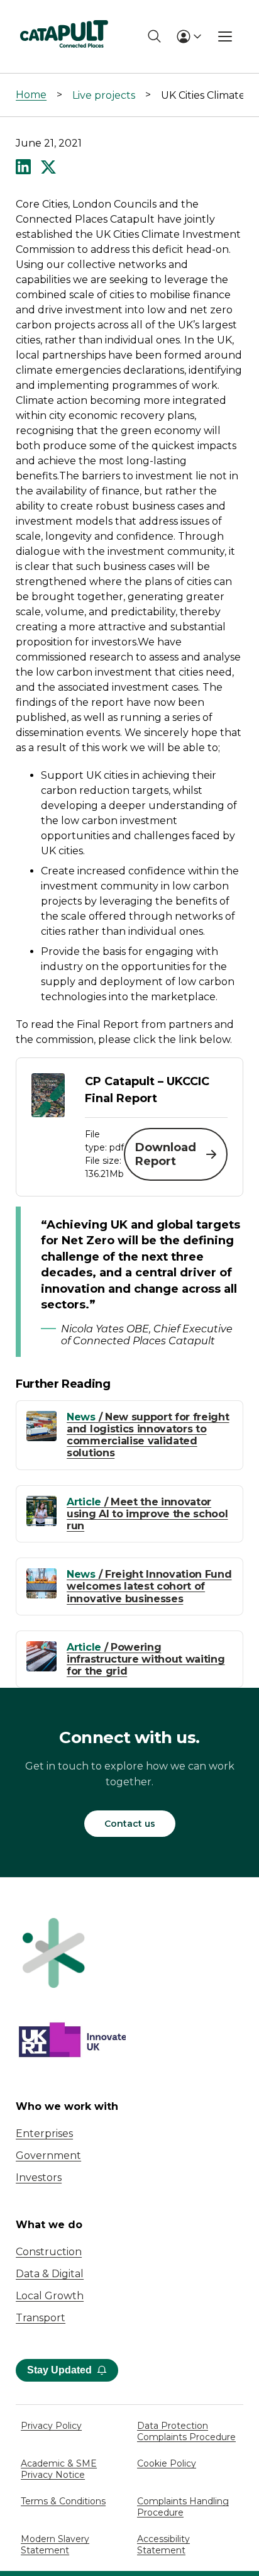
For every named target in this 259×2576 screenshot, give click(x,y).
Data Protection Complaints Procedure (186, 2431)
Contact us (130, 1824)
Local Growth (50, 2296)
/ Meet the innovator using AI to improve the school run (147, 1514)
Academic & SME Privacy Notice (59, 2469)
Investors (39, 2177)
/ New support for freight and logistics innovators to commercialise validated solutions (148, 1435)
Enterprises (44, 2133)
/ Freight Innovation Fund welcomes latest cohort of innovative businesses (149, 1586)
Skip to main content (62, 15)
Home (31, 95)
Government (48, 2155)
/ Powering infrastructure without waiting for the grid (146, 1659)
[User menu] (189, 36)
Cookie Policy (167, 2463)
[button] (23, 168)
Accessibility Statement (163, 2545)
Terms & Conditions (63, 2501)
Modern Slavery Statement (55, 2545)
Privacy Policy (51, 2426)
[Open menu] (225, 36)
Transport (41, 2318)
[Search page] (154, 36)
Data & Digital (50, 2274)
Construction (49, 2252)
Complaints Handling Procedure (183, 2507)
